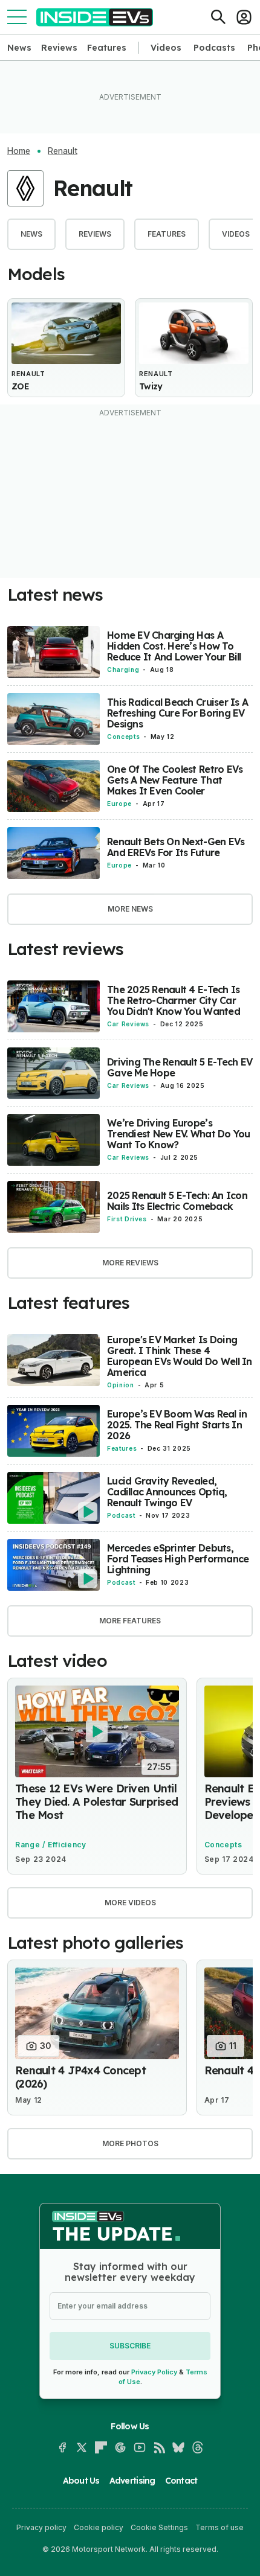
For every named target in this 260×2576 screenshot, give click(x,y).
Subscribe (130, 2346)
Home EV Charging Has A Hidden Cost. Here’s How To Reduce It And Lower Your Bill (174, 646)
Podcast (121, 1515)
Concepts (123, 737)
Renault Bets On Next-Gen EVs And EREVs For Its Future (176, 847)
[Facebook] (62, 2447)
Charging (123, 670)
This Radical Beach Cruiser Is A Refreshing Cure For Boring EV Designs (177, 713)
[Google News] (120, 2447)
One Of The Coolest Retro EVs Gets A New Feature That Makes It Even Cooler (175, 780)
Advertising (132, 2481)
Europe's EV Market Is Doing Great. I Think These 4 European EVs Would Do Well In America (180, 1356)
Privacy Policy (154, 2372)
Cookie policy (99, 2527)
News (19, 48)
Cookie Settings (159, 2527)
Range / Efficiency (51, 1845)
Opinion (120, 1385)
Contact (181, 2481)
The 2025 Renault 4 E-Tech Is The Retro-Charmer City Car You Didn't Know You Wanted (174, 1000)
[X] (82, 2447)
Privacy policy (41, 2527)
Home (19, 151)
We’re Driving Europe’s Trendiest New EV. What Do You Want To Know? (179, 1134)
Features (107, 48)
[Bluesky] (178, 2447)
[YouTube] (140, 2447)
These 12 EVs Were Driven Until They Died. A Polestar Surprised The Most (96, 1802)
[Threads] (198, 2447)
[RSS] (159, 2447)
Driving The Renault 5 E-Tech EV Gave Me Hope (180, 1067)
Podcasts (214, 48)
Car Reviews (128, 1024)
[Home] (95, 17)
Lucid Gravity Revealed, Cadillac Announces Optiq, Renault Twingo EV (167, 1492)
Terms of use (219, 2527)
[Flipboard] (101, 2447)
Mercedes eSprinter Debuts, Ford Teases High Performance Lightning (178, 1559)
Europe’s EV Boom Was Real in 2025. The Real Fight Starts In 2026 (177, 1425)
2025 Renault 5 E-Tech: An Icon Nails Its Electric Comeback (177, 1201)
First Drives (127, 1219)
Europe (119, 804)
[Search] (218, 17)
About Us (81, 2481)
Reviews (59, 48)
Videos (166, 48)
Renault (63, 151)
